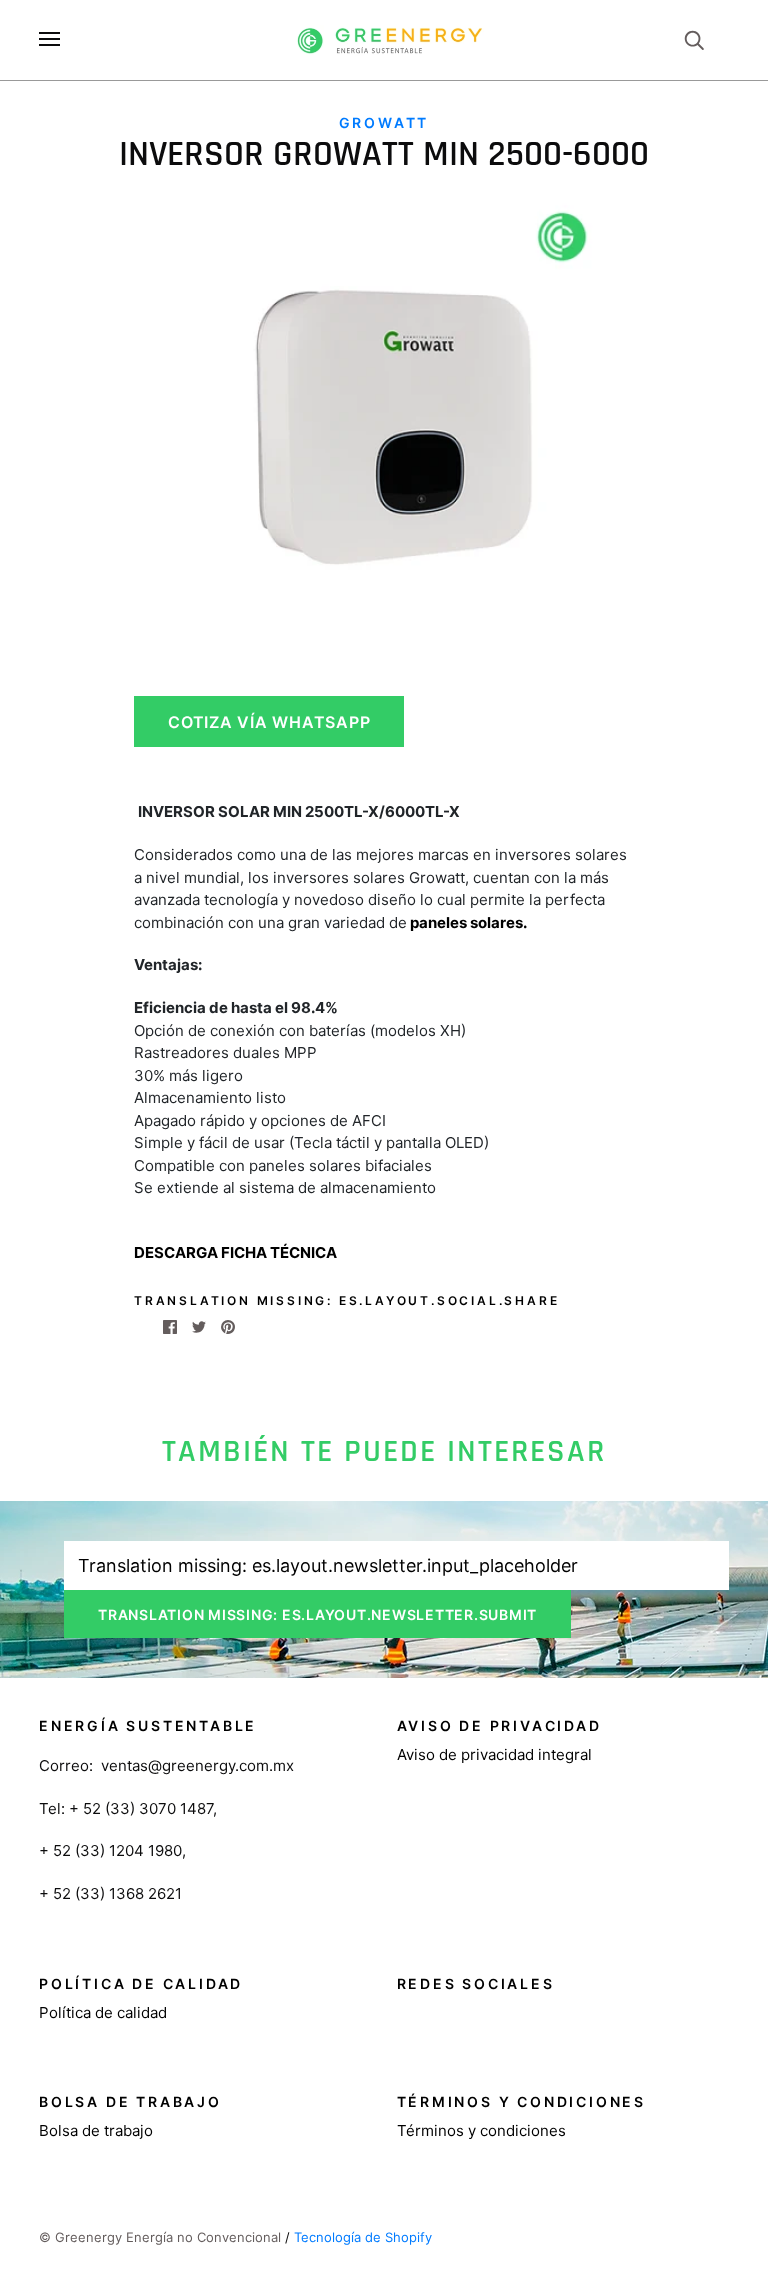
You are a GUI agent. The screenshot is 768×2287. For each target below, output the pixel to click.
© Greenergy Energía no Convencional (160, 2237)
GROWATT (384, 122)
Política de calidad (103, 2012)
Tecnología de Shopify (363, 2237)
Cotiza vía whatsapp (269, 722)
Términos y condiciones (481, 2130)
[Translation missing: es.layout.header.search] (694, 38)
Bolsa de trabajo (96, 2130)
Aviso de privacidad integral (494, 1754)
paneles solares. (467, 922)
